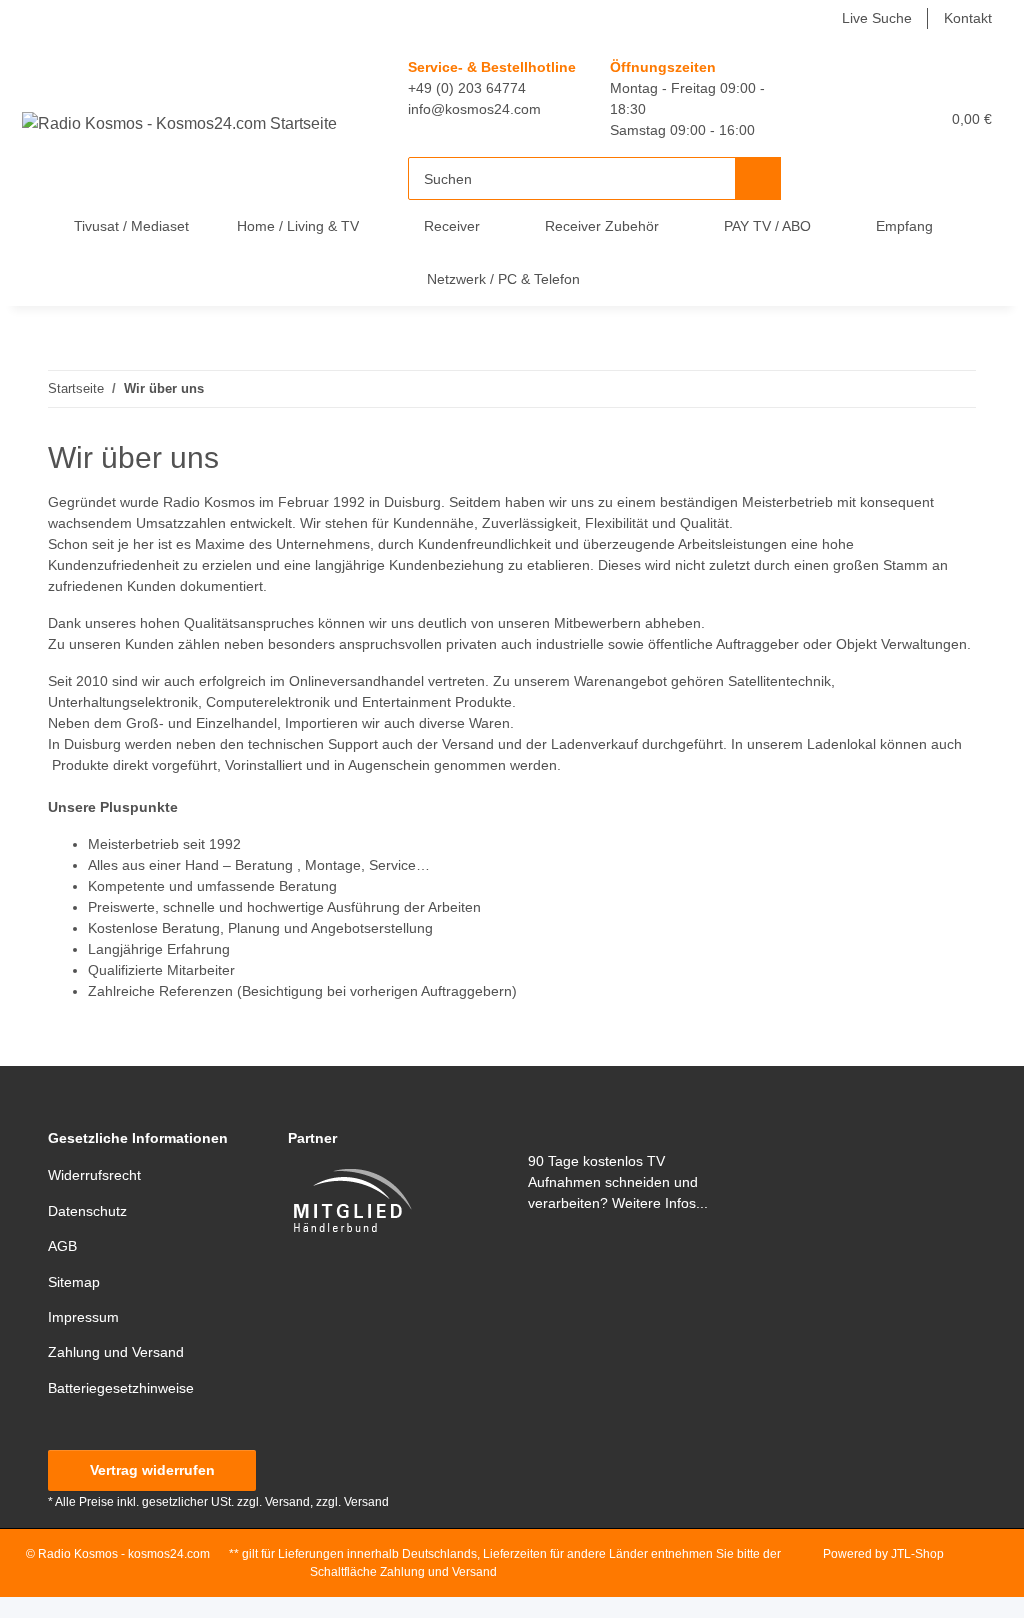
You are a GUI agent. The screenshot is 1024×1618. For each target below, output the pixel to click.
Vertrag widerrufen (152, 1470)
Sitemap (74, 1282)
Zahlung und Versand (116, 1352)
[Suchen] (758, 178)
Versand (366, 1502)
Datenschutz (87, 1211)
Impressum (83, 1317)
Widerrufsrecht (94, 1175)
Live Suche (877, 18)
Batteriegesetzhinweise (121, 1388)
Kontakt (968, 18)
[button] (837, 118)
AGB (62, 1246)
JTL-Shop (917, 1554)
